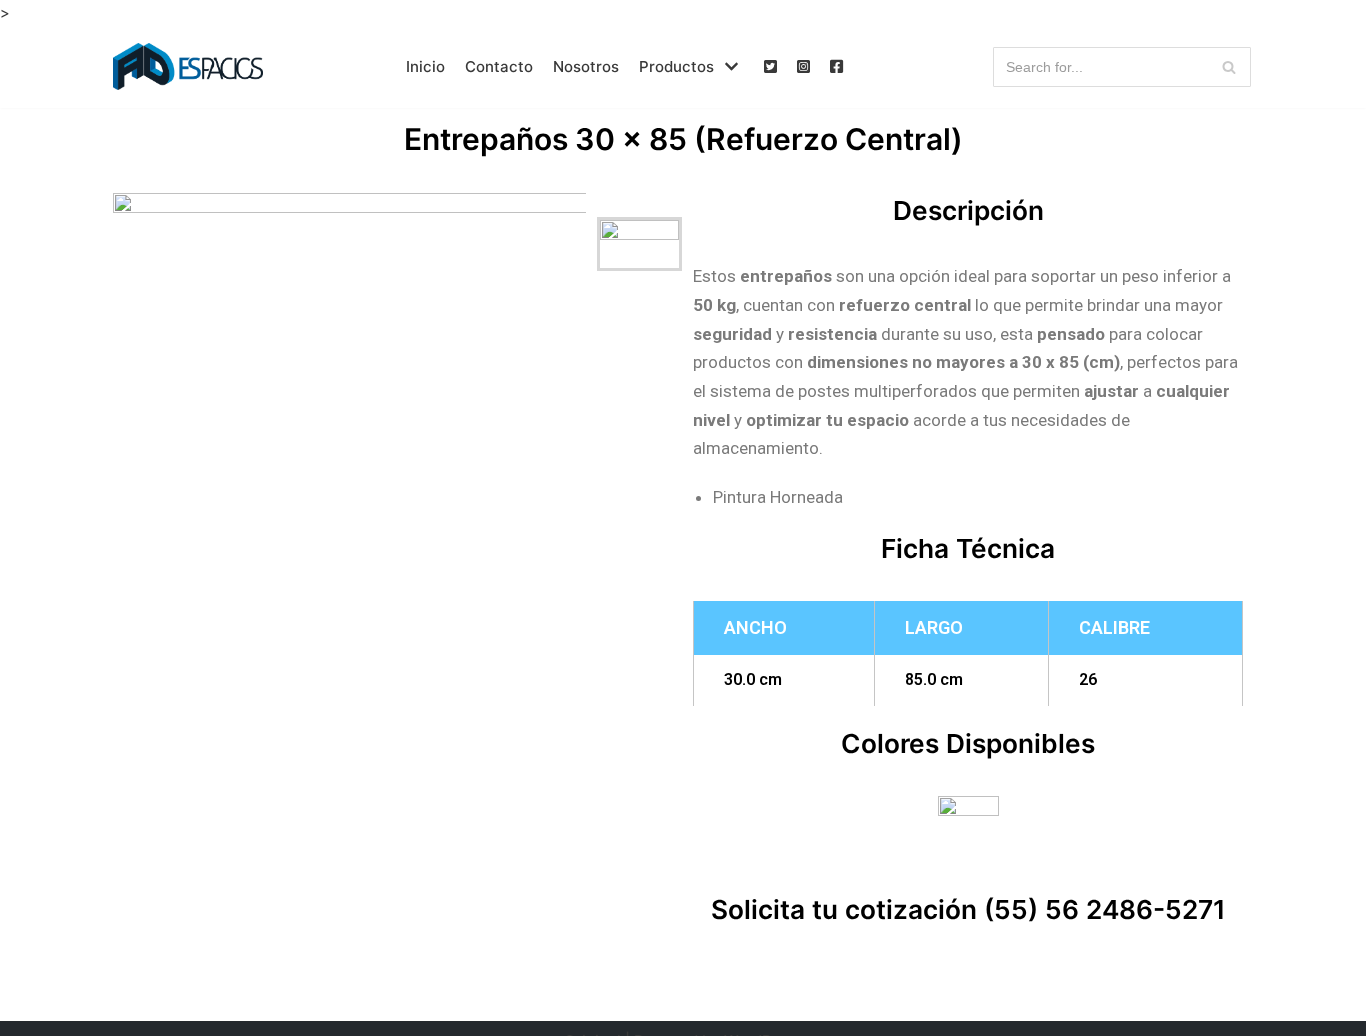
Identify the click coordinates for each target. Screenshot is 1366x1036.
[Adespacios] (188, 66)
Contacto (499, 66)
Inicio (425, 66)
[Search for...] (1122, 67)
